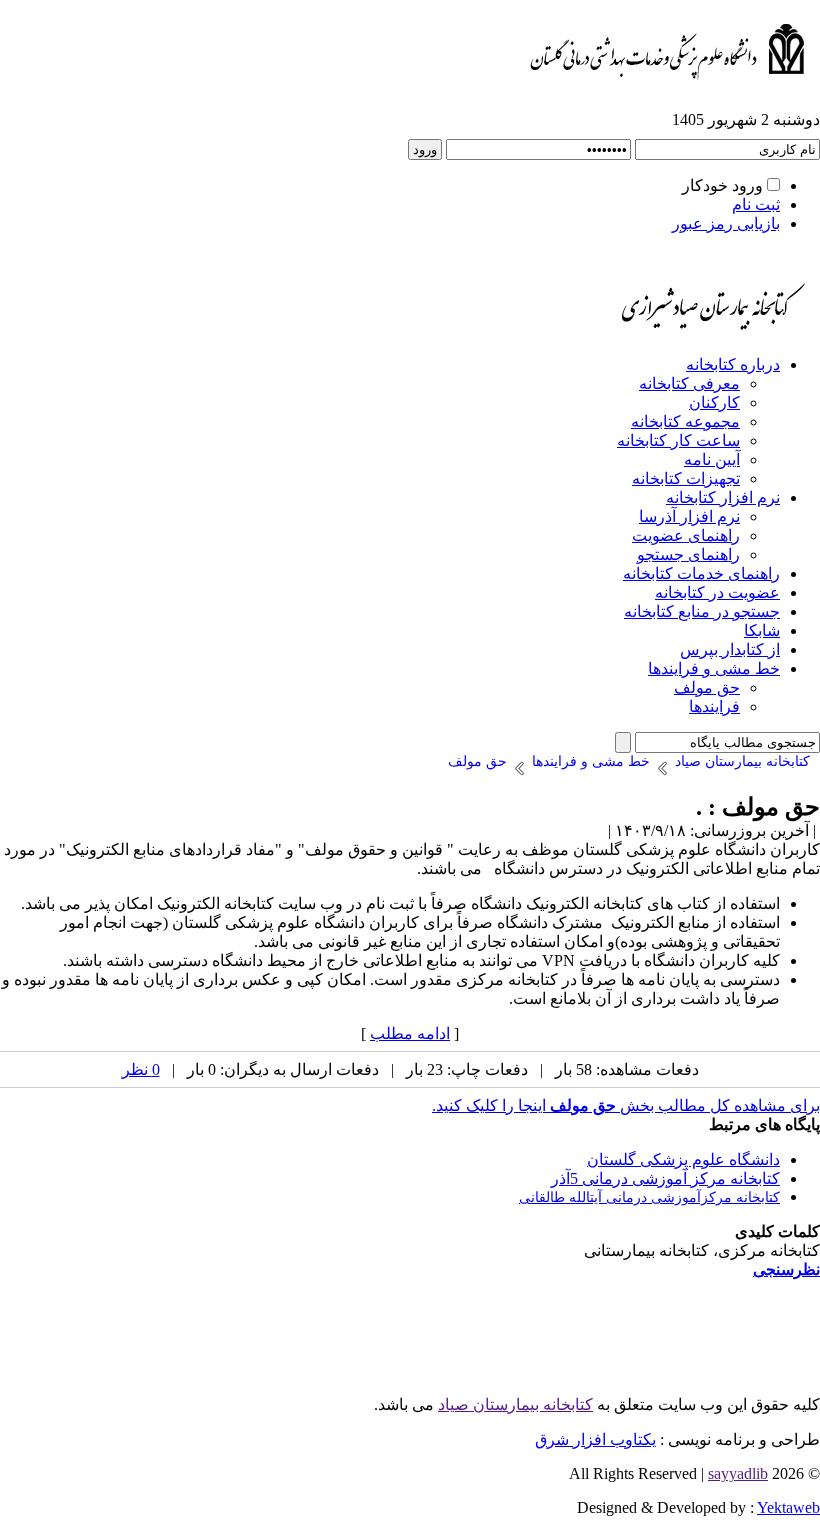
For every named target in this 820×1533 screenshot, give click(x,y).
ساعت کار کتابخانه (678, 440)
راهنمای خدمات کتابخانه (701, 573)
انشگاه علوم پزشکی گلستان (680, 1159)
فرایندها (714, 706)
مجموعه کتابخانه (685, 421)
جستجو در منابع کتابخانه (702, 611)
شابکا (762, 630)
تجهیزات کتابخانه (686, 478)
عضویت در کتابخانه (717, 592)
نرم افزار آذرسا (689, 516)
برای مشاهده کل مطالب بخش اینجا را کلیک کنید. (626, 1105)
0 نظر (141, 1069)
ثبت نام (756, 204)
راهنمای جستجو (688, 554)
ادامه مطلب (410, 1033)
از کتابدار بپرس (730, 649)
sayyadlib (738, 1473)
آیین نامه (712, 459)
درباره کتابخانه (733, 364)
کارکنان (714, 402)
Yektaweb (788, 1507)
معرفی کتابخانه (689, 383)
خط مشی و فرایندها (714, 668)
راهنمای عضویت (686, 535)
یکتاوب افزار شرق (595, 1439)
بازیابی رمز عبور (726, 223)
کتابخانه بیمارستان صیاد (515, 1404)
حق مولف (707, 687)
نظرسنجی (786, 1269)
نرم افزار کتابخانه (723, 497)
